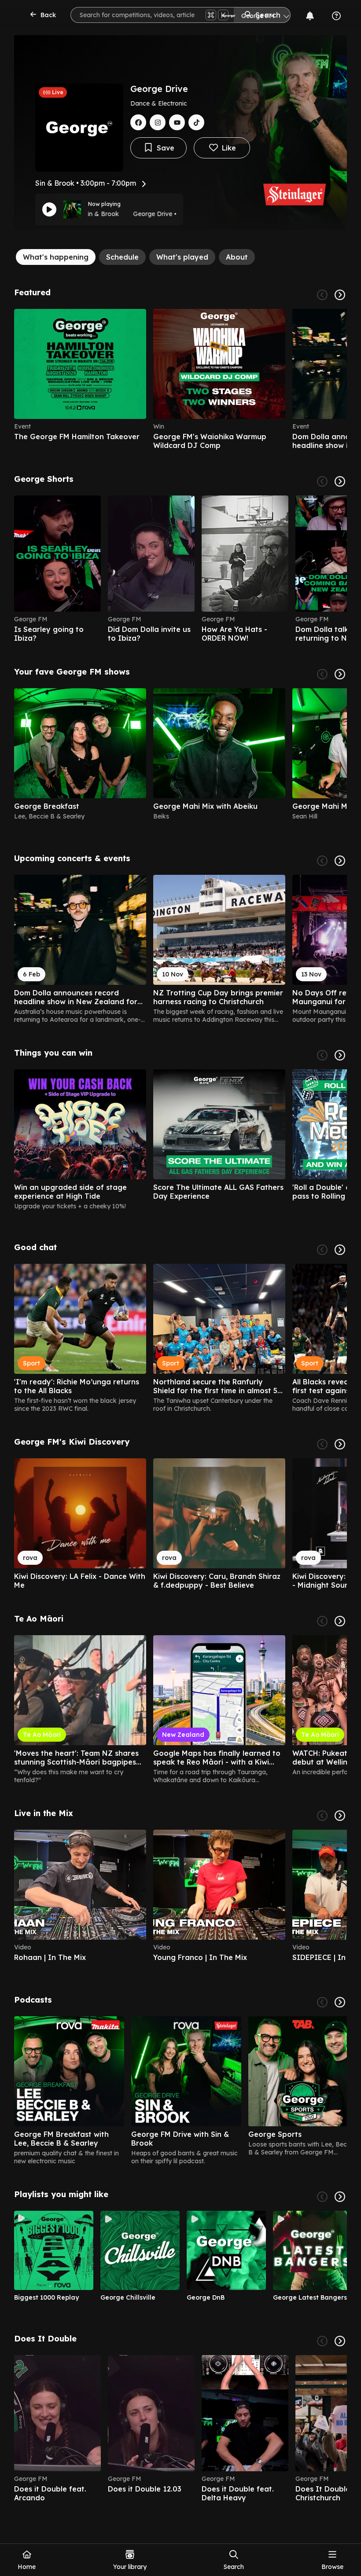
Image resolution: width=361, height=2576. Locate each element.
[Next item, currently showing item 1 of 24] (340, 1621)
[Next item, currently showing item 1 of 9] (340, 2197)
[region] (180, 379)
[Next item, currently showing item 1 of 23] (340, 861)
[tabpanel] (180, 1395)
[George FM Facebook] (138, 122)
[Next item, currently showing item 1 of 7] (340, 2002)
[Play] (49, 209)
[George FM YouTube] (177, 122)
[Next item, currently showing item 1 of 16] (340, 674)
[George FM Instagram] (158, 122)
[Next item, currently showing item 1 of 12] (340, 1250)
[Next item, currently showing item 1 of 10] (340, 2341)
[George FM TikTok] (196, 122)
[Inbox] (310, 16)
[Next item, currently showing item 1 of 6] (340, 295)
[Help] (336, 16)
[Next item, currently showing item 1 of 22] (340, 481)
